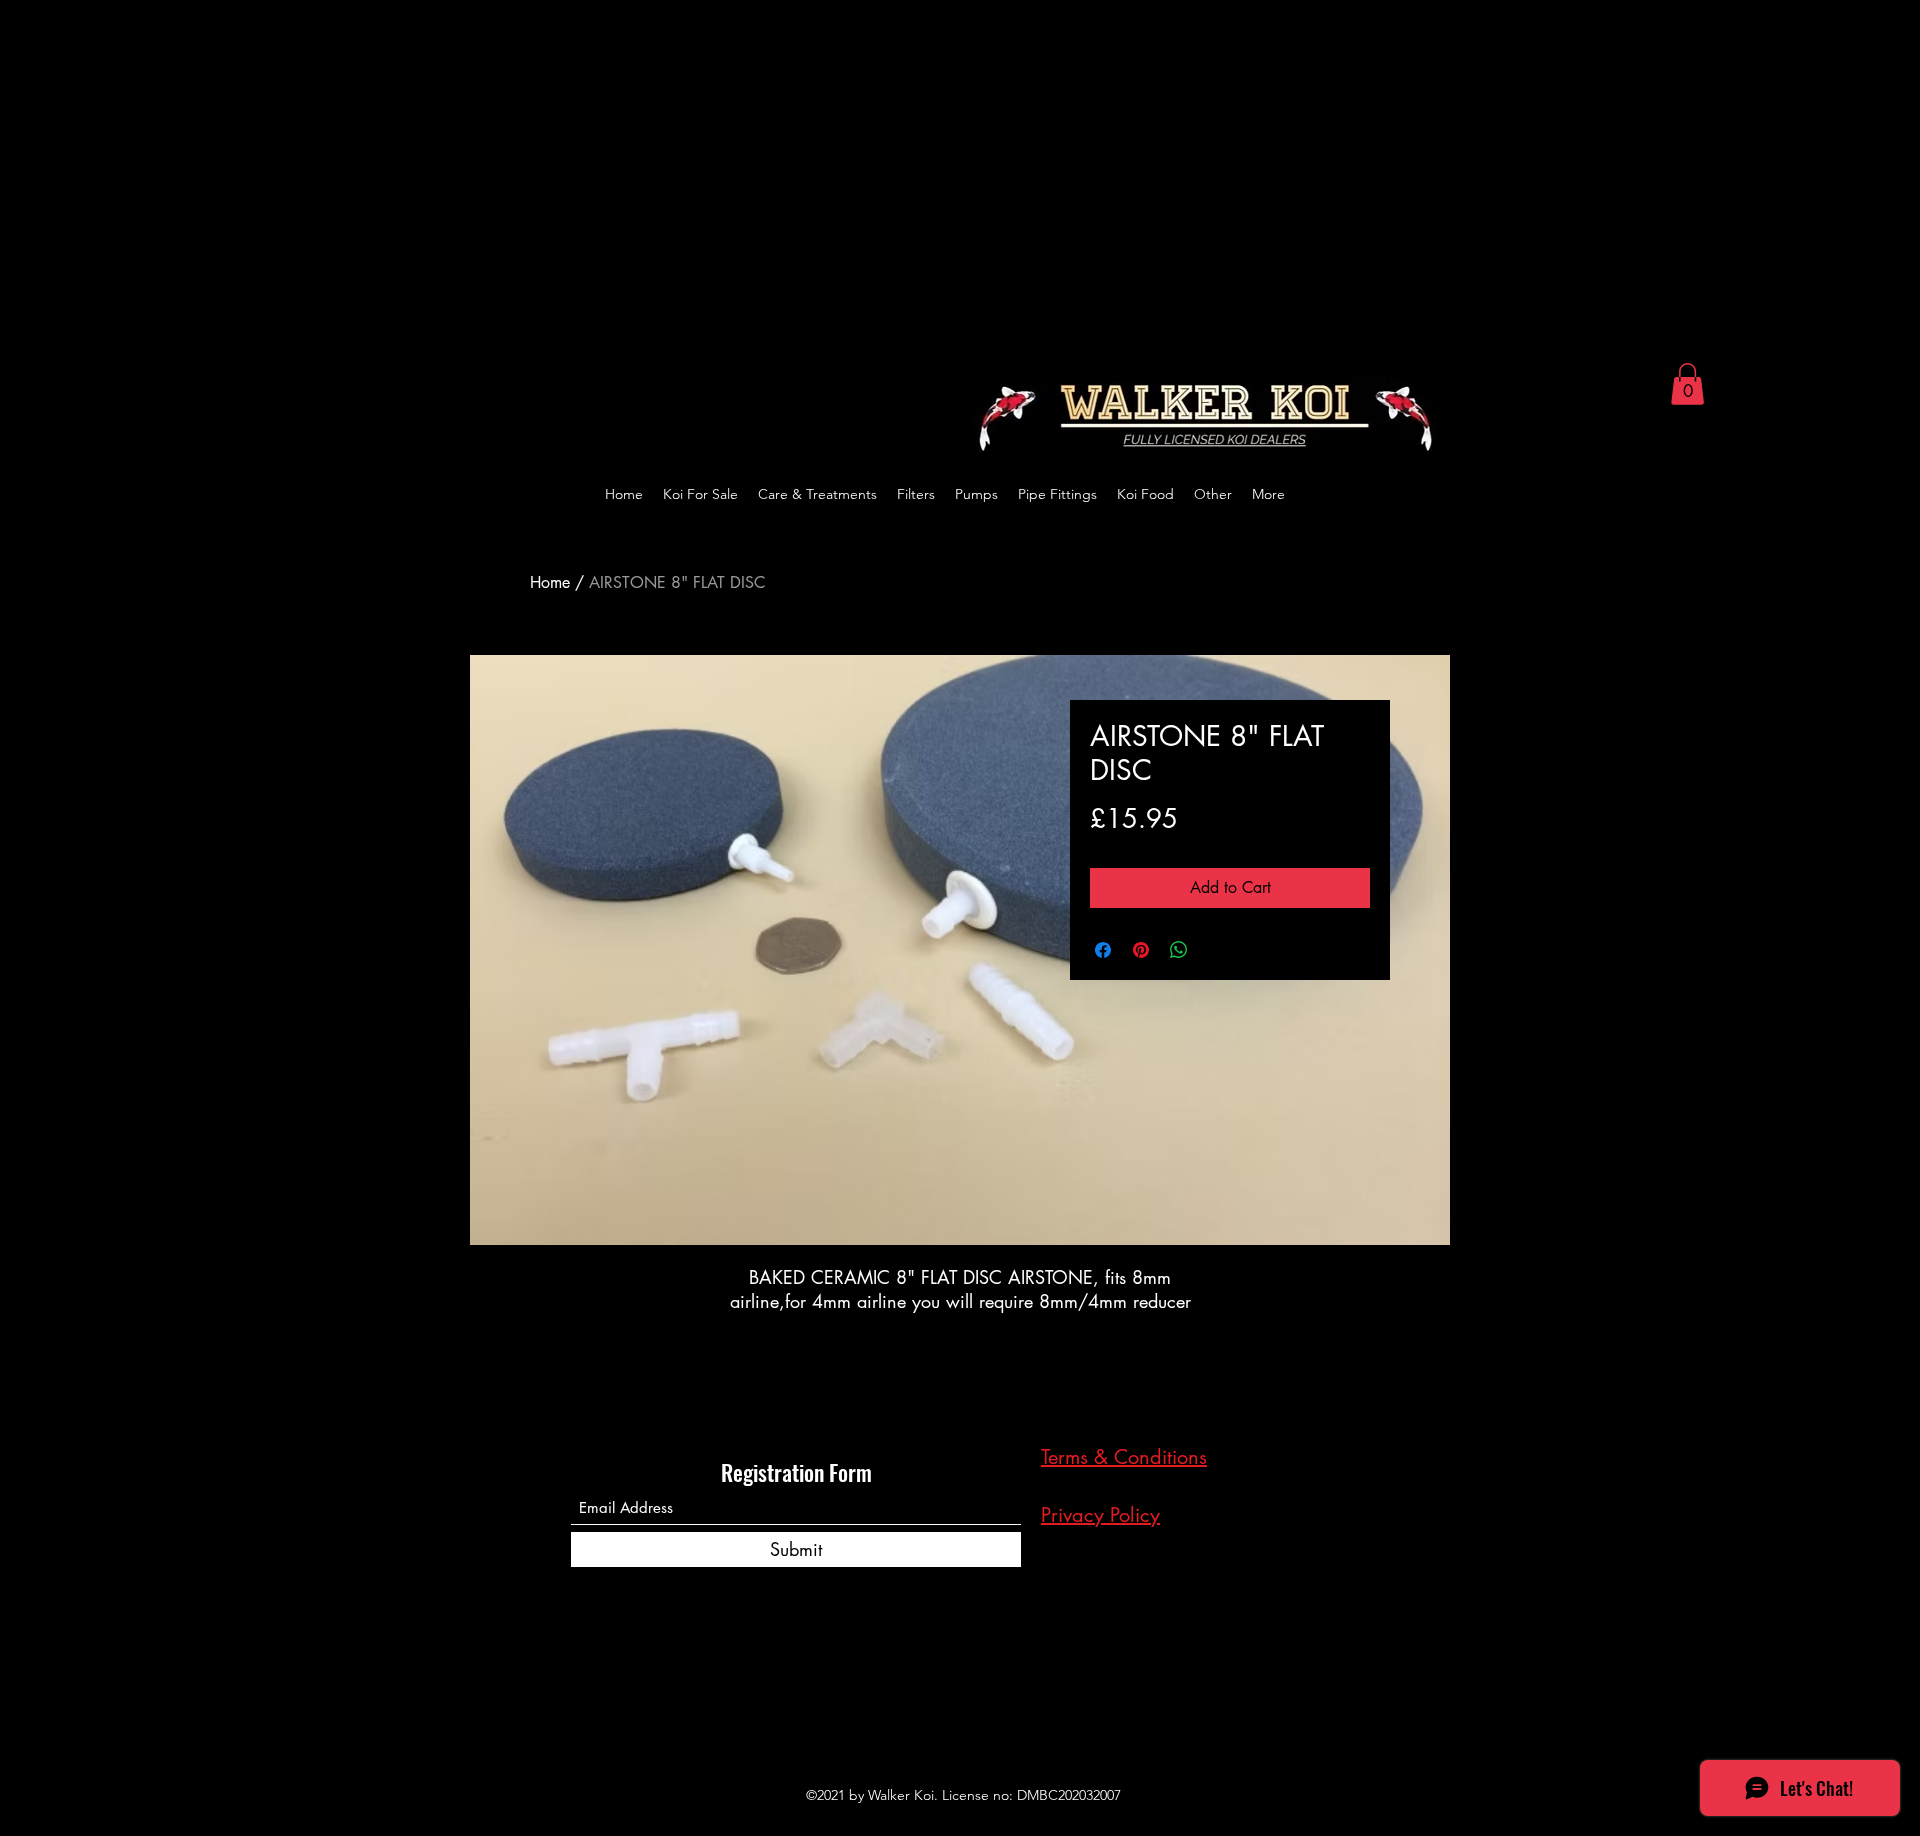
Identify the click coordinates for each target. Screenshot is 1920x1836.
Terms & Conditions (1124, 1457)
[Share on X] (1217, 950)
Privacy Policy (1100, 1515)
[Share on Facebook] (1103, 950)
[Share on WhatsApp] (1179, 950)
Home (550, 582)
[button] (1687, 384)
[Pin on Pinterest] (1141, 950)
